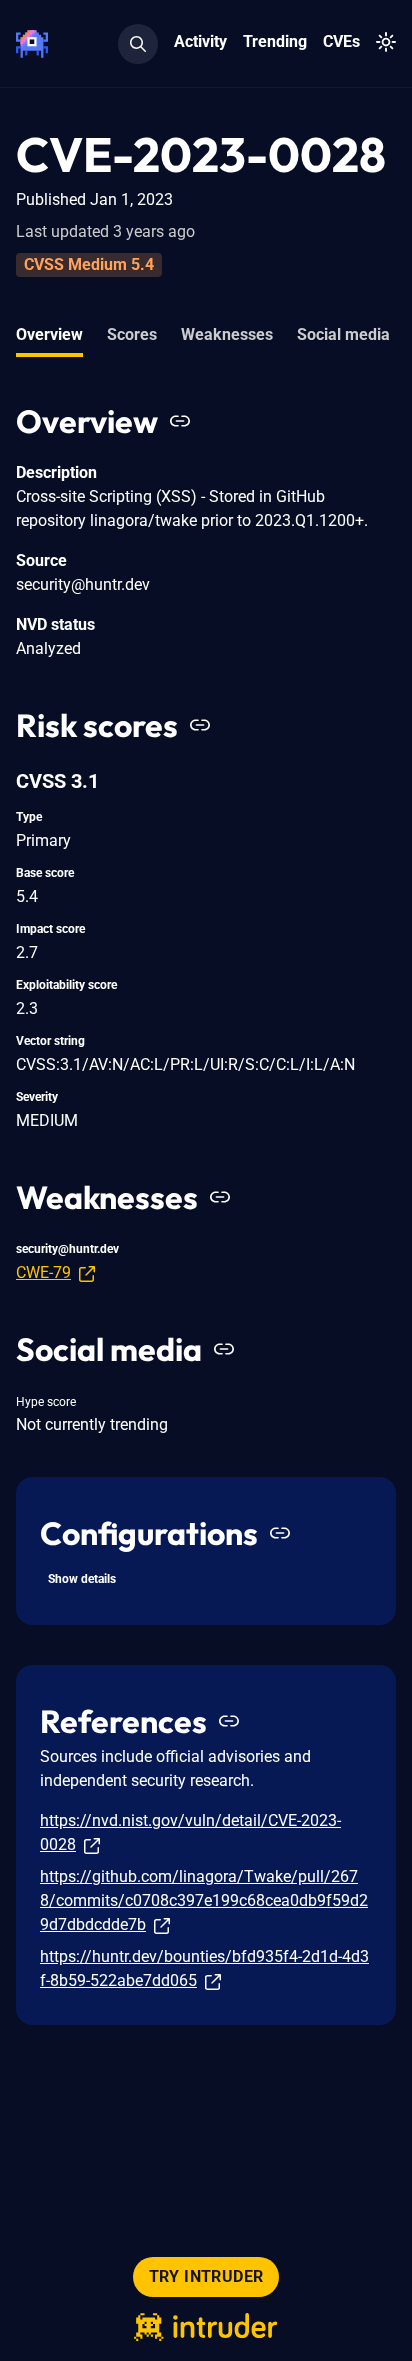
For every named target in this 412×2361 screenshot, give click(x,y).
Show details (82, 1579)
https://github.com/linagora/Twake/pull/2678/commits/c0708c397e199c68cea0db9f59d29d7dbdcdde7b (204, 1900)
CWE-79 (43, 1272)
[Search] (138, 44)
